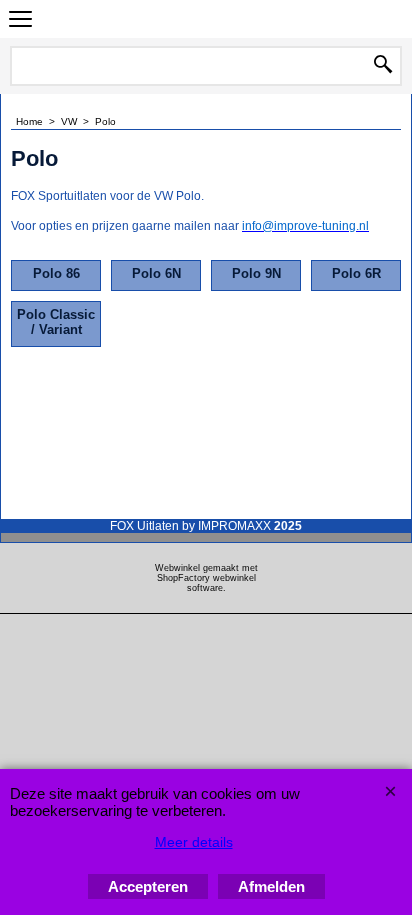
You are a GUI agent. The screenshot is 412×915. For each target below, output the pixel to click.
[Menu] (20, 21)
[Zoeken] (383, 66)
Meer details (194, 842)
